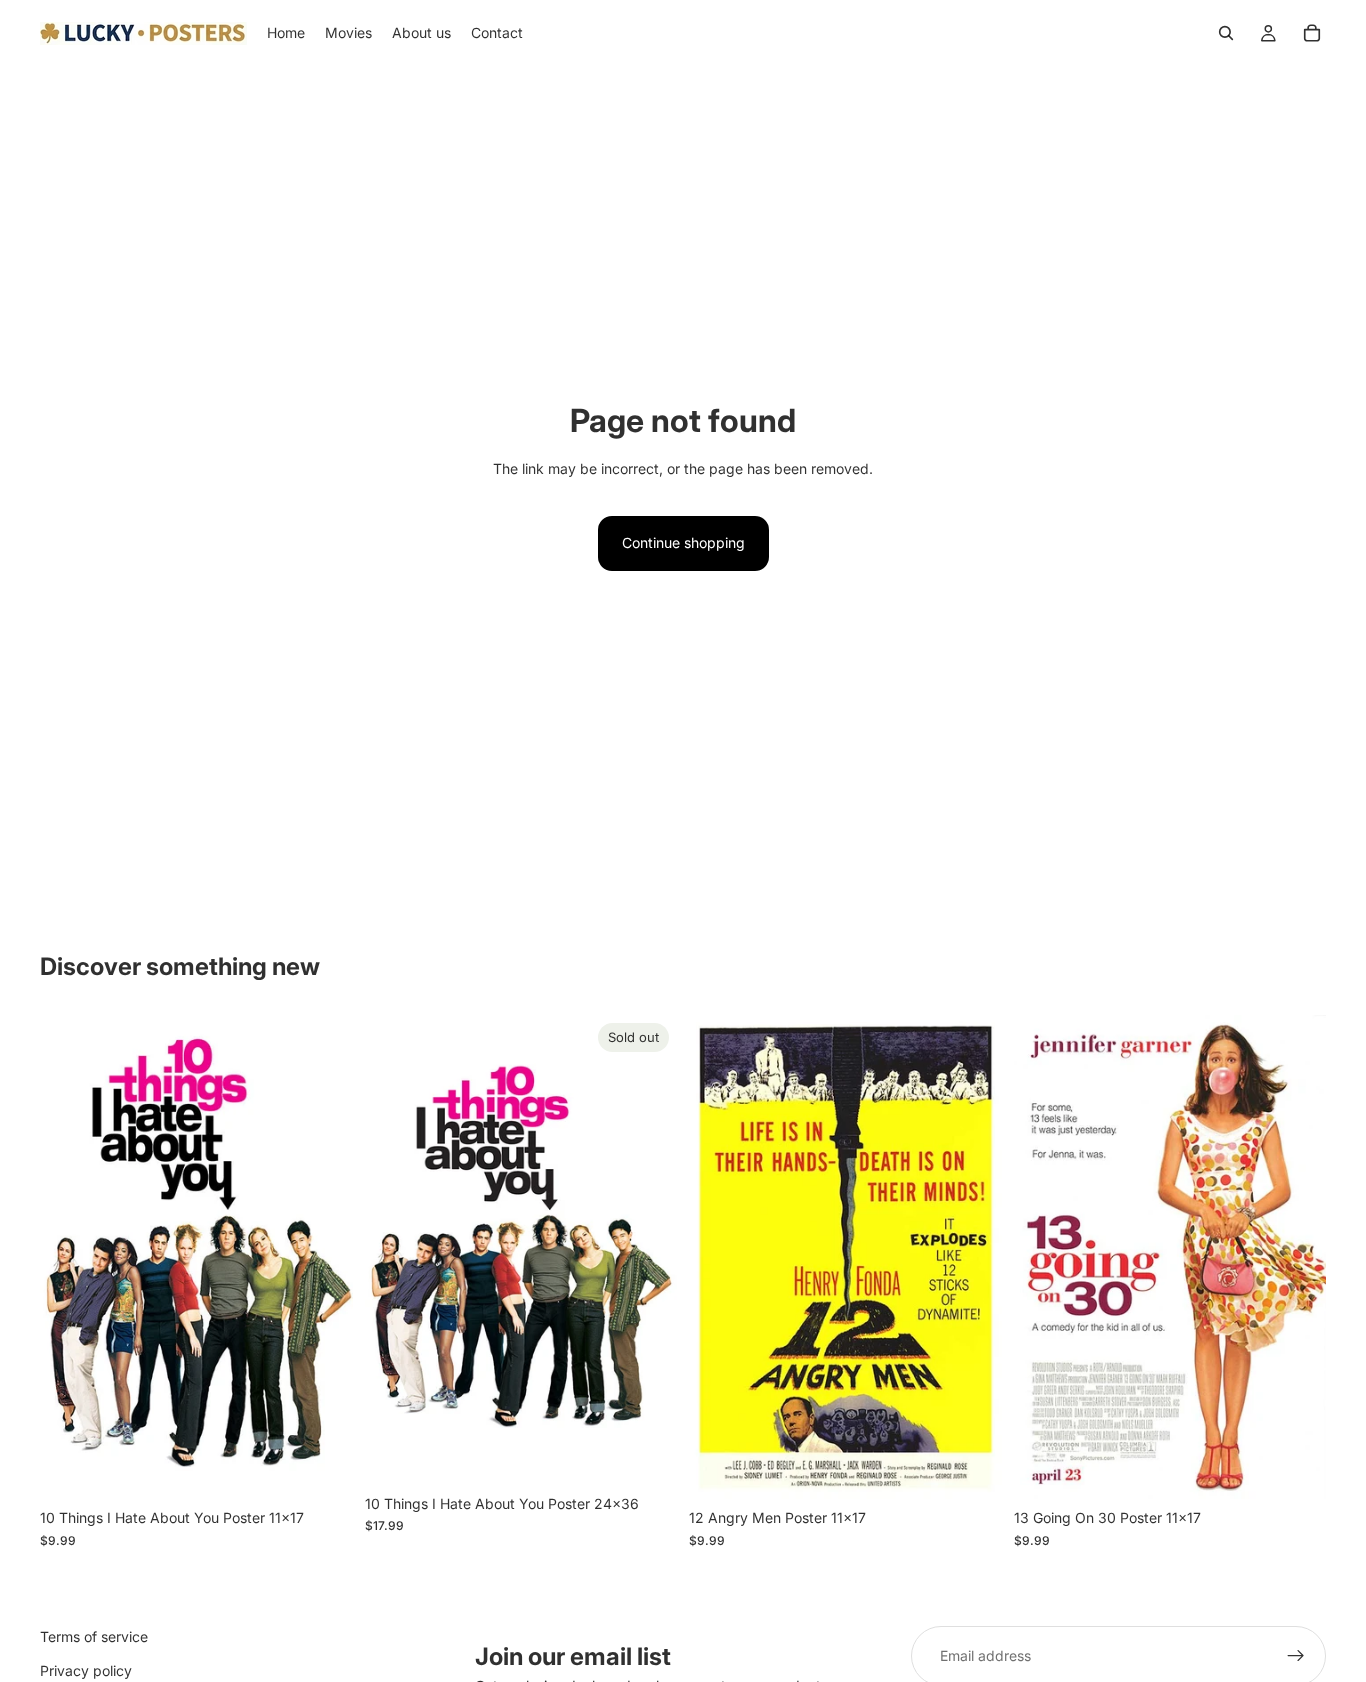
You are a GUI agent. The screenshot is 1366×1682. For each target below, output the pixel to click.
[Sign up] (1296, 1656)
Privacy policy (86, 1670)
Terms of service (94, 1636)
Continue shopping (683, 542)
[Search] (1226, 33)
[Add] (322, 1468)
